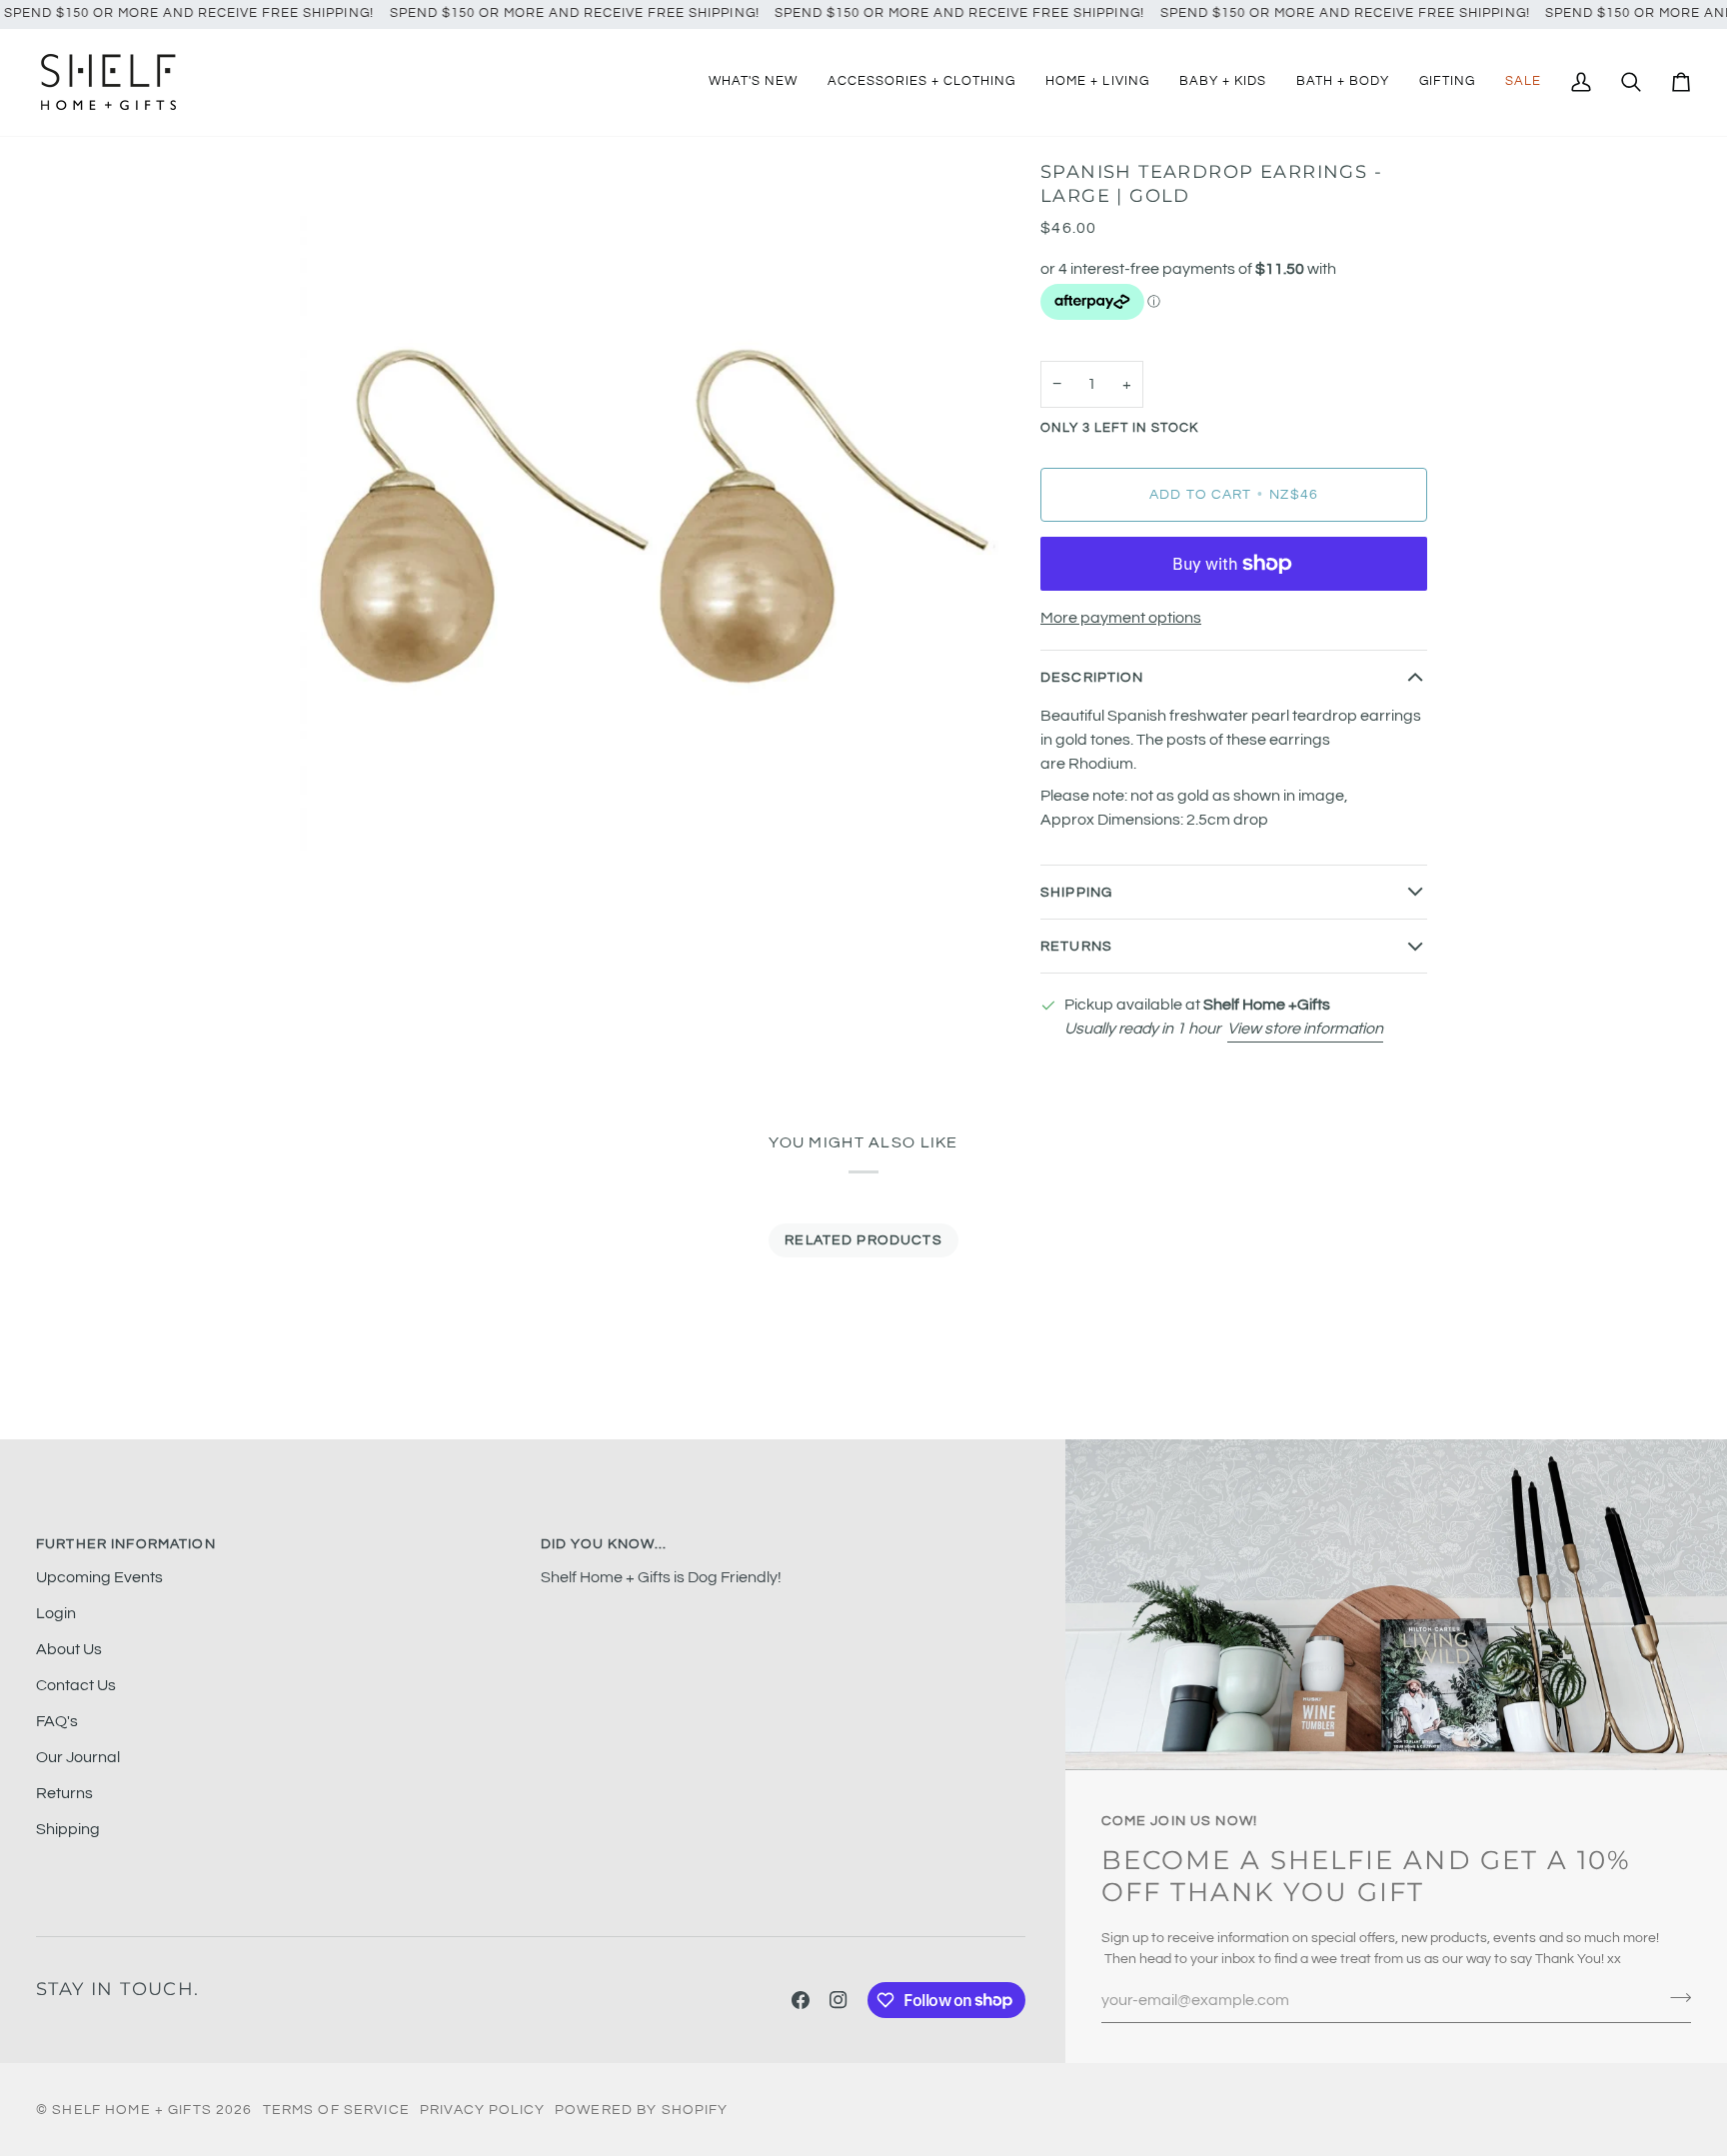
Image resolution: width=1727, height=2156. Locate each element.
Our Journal (78, 1757)
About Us (69, 1649)
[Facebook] (801, 2000)
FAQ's (57, 1721)
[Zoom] (337, 827)
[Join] (1675, 1998)
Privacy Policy (482, 2110)
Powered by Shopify (642, 2110)
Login (56, 1613)
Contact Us (76, 1685)
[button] (921, 82)
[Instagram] (839, 2000)
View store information (1305, 1029)
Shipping (1076, 892)
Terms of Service (336, 2110)
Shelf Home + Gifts (132, 2110)
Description (1092, 677)
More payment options (1121, 618)
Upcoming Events (99, 1577)
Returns (1076, 946)
